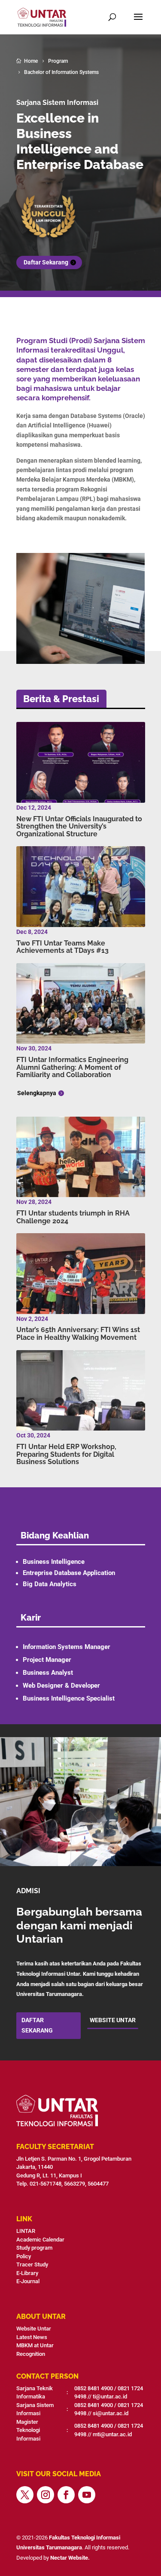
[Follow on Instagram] (46, 2495)
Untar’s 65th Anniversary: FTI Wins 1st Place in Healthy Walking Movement (78, 1334)
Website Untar (34, 2329)
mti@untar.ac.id (112, 2434)
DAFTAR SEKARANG (37, 2025)
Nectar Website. (70, 2558)
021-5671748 (46, 2184)
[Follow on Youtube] (87, 2495)
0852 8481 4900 (94, 2388)
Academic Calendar (40, 2240)
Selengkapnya (37, 1093)
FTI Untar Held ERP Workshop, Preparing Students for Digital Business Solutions (66, 1454)
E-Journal (28, 2281)
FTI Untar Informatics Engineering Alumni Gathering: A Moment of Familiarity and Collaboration (72, 1067)
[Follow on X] (25, 2495)
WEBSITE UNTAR (113, 2020)
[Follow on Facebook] (66, 2495)
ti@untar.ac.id (110, 2396)
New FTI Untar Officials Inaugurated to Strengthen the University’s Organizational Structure (79, 826)
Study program (34, 2248)
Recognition (31, 2354)
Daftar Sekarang (46, 262)
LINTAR (26, 2231)
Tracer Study (32, 2264)
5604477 (99, 2184)
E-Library (27, 2273)
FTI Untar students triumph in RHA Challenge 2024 (73, 1217)
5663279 (74, 2184)
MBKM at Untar (35, 2345)
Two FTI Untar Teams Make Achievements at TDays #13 (62, 947)
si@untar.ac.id (111, 2413)
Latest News (32, 2337)
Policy (24, 2256)
